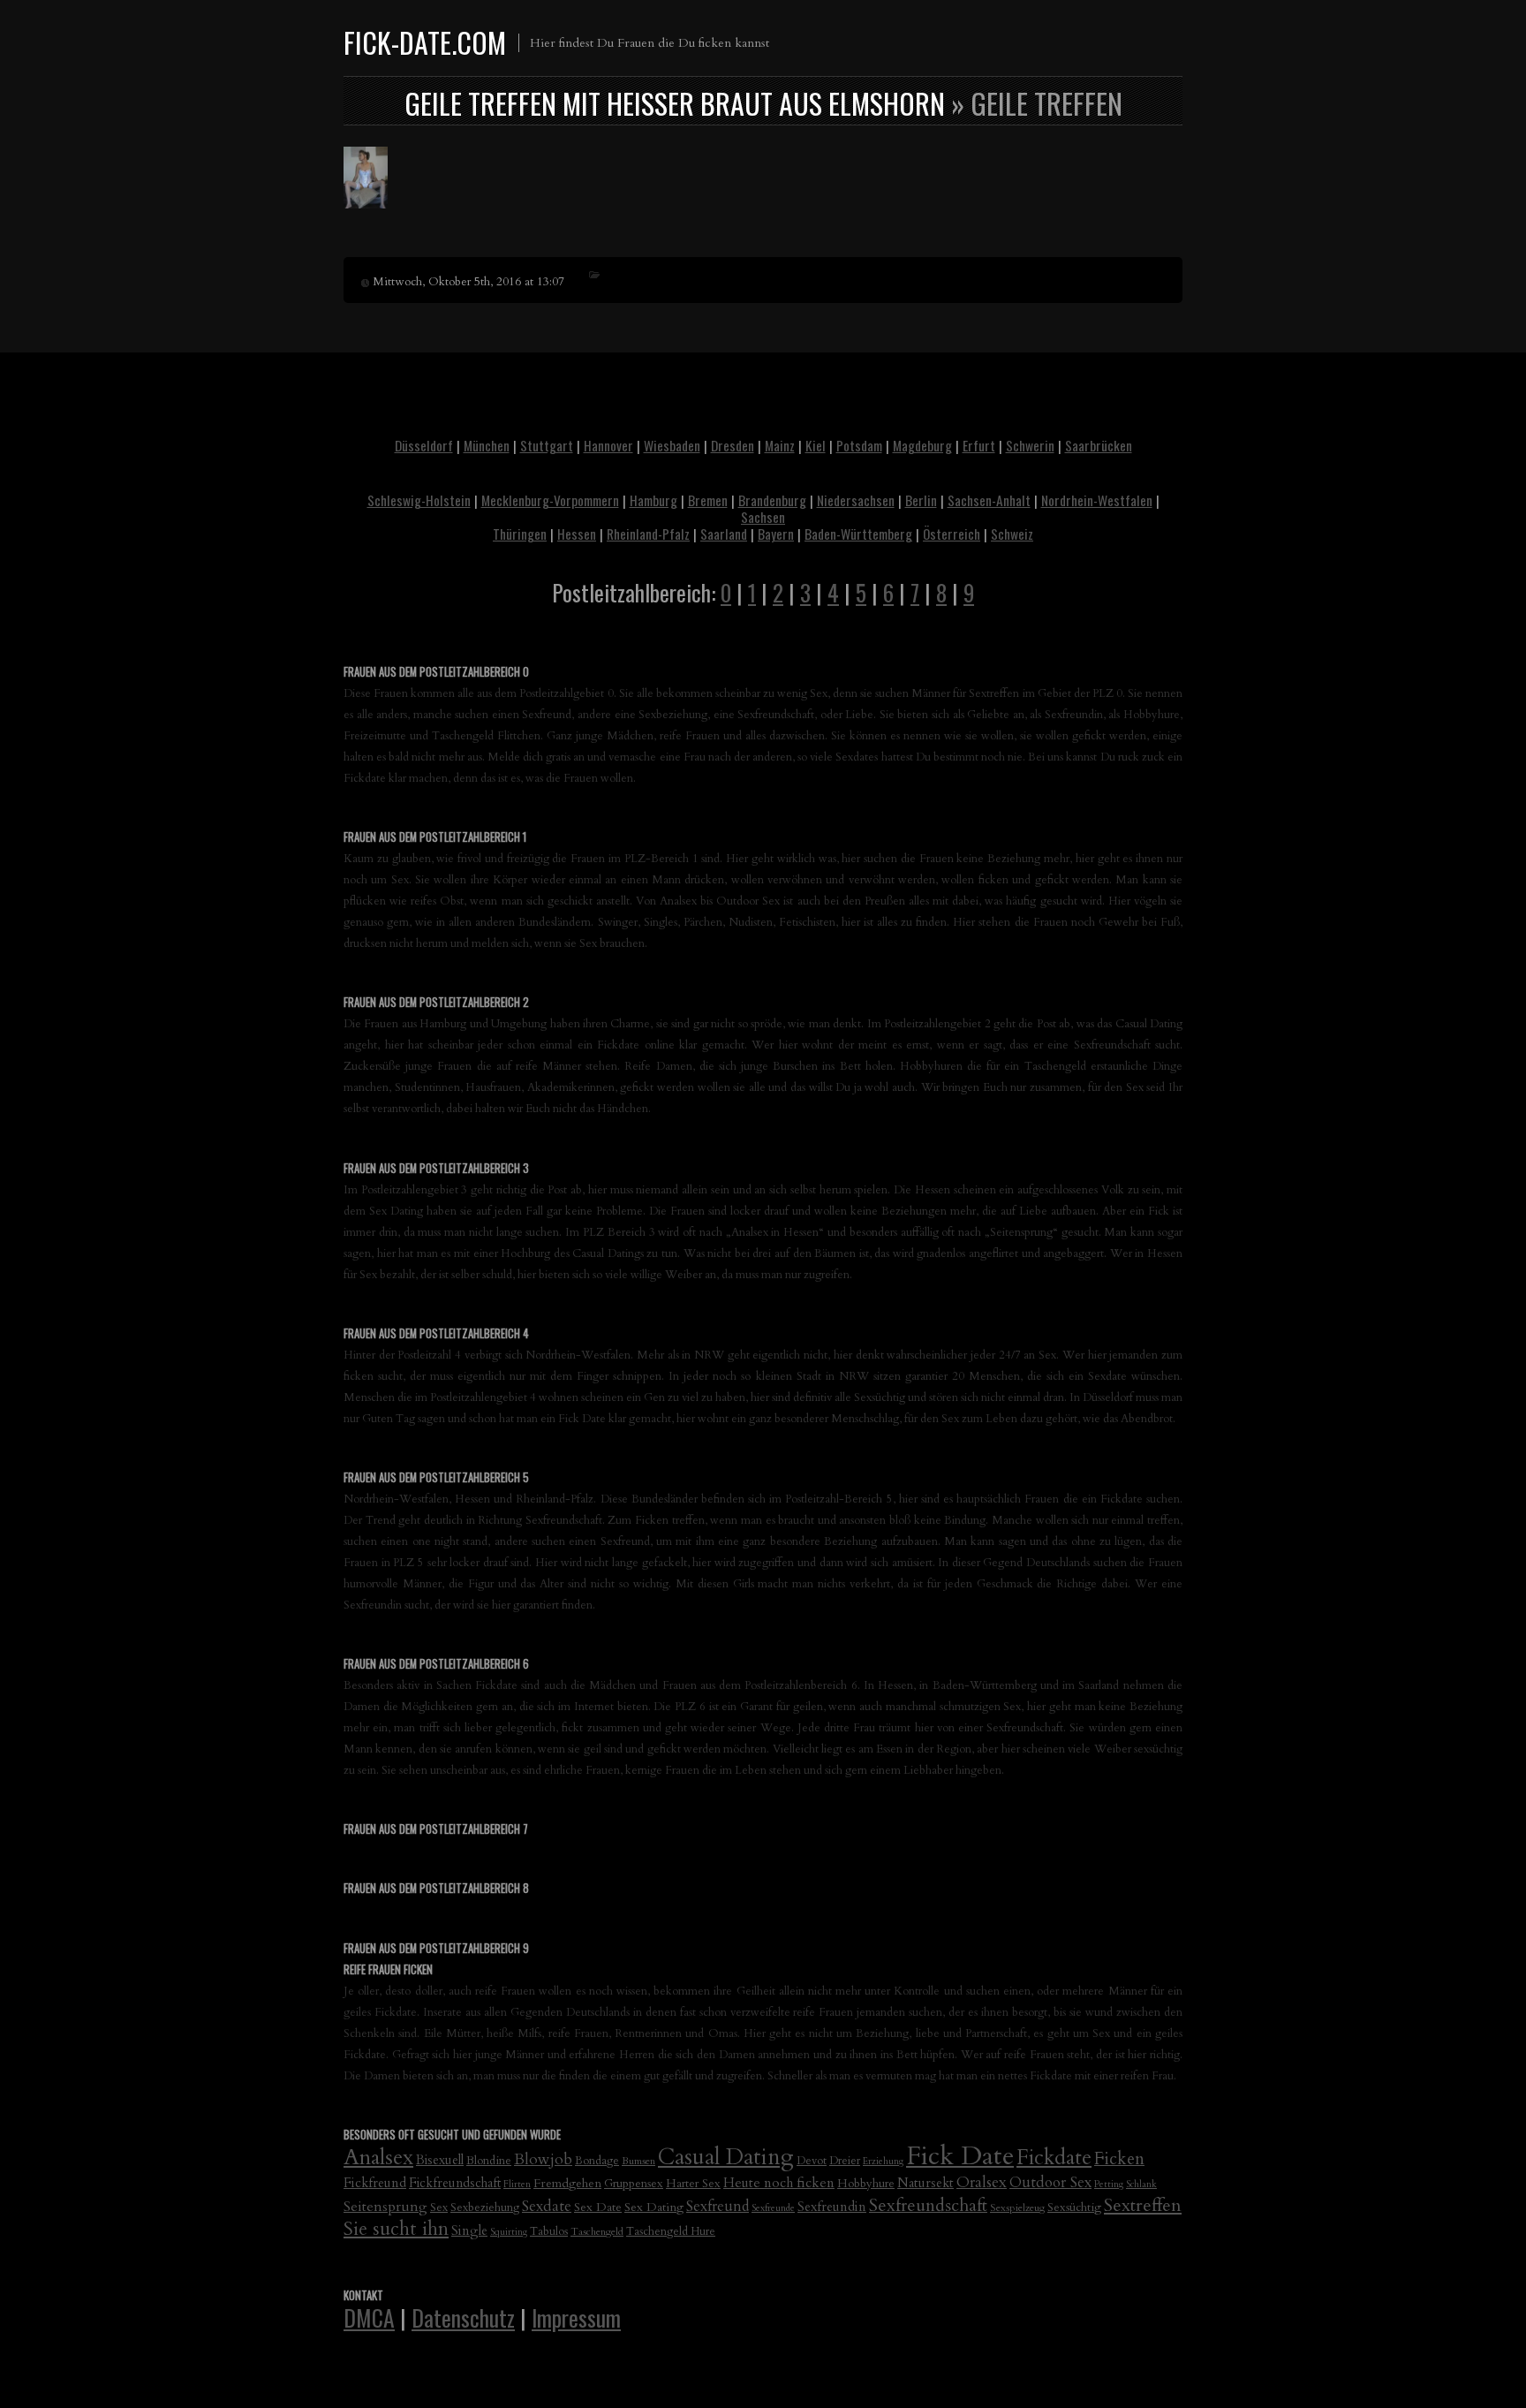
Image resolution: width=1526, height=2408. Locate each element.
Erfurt (979, 445)
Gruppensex (634, 2184)
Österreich (952, 534)
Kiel (816, 445)
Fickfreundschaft (455, 2183)
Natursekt (925, 2183)
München (487, 445)
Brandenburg (772, 500)
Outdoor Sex (1050, 2182)
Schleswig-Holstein (419, 500)
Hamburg (653, 500)
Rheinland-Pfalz (648, 534)
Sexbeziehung (485, 2208)
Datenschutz (463, 2317)
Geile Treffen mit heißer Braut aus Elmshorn (675, 103)
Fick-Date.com (425, 42)
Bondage (597, 2161)
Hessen (577, 534)
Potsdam (859, 445)
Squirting (509, 2232)
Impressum (576, 2317)
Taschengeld (597, 2231)
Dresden (733, 445)
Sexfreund (718, 2207)
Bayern (776, 534)
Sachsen (763, 517)
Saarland (724, 534)
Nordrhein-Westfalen (1097, 500)
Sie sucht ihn (396, 2229)
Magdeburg (922, 445)
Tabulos (549, 2232)
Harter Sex (693, 2184)
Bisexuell (440, 2160)
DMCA (369, 2317)
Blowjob (543, 2159)
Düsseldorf (424, 445)
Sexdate (547, 2206)
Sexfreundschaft (928, 2205)
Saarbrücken (1099, 445)
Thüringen (520, 534)
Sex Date (598, 2207)
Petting (1109, 2184)
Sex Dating (654, 2207)
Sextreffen (1143, 2205)
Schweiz (1012, 534)
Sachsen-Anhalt (989, 500)
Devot (812, 2161)
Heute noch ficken (779, 2183)
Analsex (378, 2158)
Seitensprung (385, 2207)
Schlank (1141, 2184)
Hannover (608, 445)
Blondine (489, 2161)
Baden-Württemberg (858, 534)
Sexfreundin (832, 2207)
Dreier (845, 2161)
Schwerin (1030, 445)
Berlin (921, 500)
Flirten (517, 2184)
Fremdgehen (567, 2183)
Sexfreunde (773, 2208)
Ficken (1119, 2159)
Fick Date (960, 2156)
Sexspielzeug (1017, 2207)
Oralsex (982, 2182)
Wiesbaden (672, 445)
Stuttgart (547, 445)
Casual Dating (726, 2157)
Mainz (780, 445)
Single (469, 2230)
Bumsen (638, 2161)
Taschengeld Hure (671, 2232)
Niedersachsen (856, 500)
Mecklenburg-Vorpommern (550, 500)
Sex (439, 2208)
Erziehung (883, 2161)
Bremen (708, 500)
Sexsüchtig (1074, 2207)
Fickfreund (375, 2183)
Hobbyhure (866, 2184)
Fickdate (1054, 2158)
